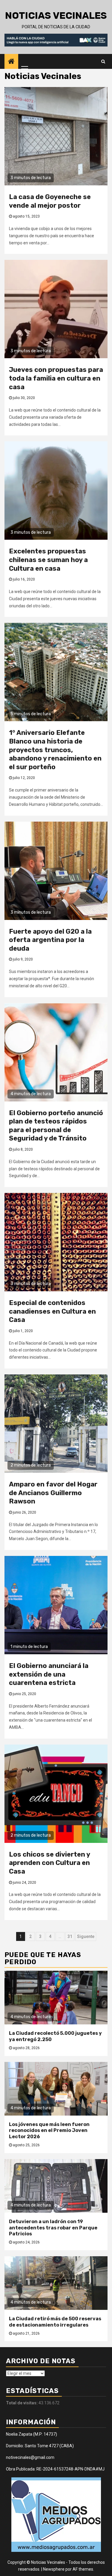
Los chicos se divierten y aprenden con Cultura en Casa (49, 1863)
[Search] (103, 61)
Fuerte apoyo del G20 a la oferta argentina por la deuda (50, 940)
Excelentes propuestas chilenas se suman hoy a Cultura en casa (48, 560)
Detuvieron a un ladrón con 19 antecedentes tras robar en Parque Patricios (53, 2228)
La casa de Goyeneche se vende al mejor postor (50, 201)
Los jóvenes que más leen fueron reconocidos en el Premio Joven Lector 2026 (49, 2131)
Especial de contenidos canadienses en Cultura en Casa (52, 1311)
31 (70, 1936)
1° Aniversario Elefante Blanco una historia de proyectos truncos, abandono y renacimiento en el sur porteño (55, 750)
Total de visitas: (22, 2403)
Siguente (86, 1936)
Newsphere (54, 2569)
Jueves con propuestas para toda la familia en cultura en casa (56, 378)
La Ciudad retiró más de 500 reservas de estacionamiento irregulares (55, 2322)
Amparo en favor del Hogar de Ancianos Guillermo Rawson (53, 1493)
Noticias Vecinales (56, 15)
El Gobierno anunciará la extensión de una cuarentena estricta (49, 1674)
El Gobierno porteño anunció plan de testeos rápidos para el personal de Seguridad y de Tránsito (56, 1126)
